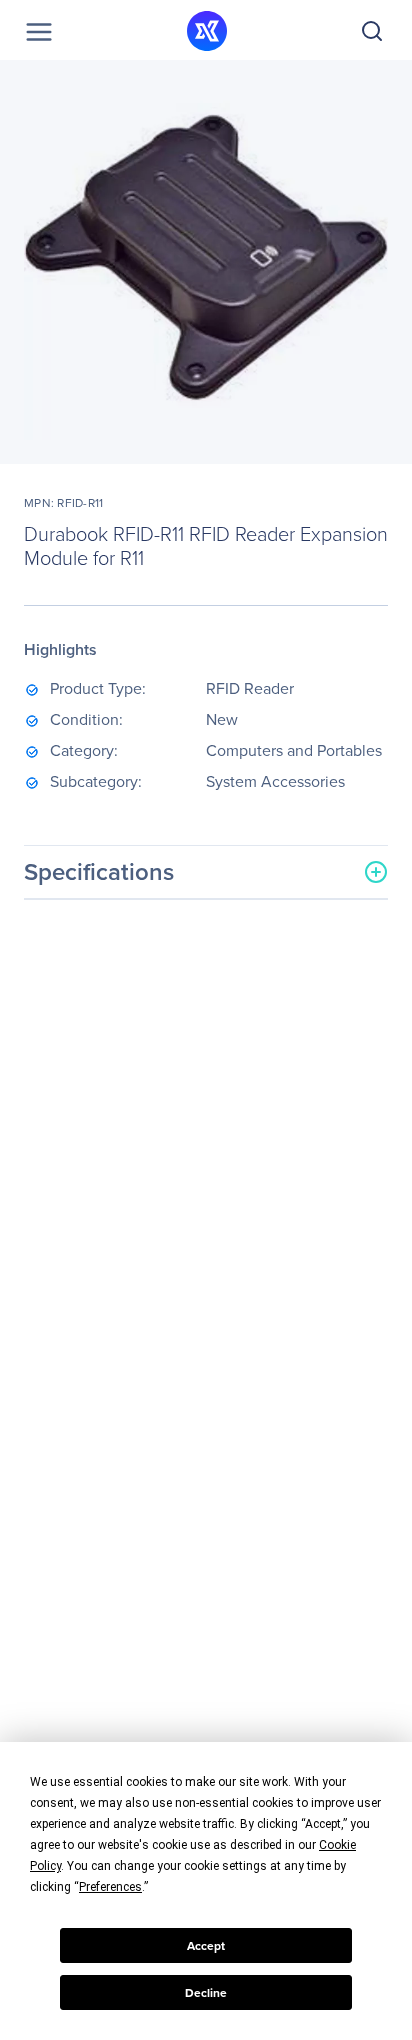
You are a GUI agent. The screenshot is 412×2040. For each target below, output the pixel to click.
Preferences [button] (110, 1887)
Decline (206, 1993)
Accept (206, 1946)
